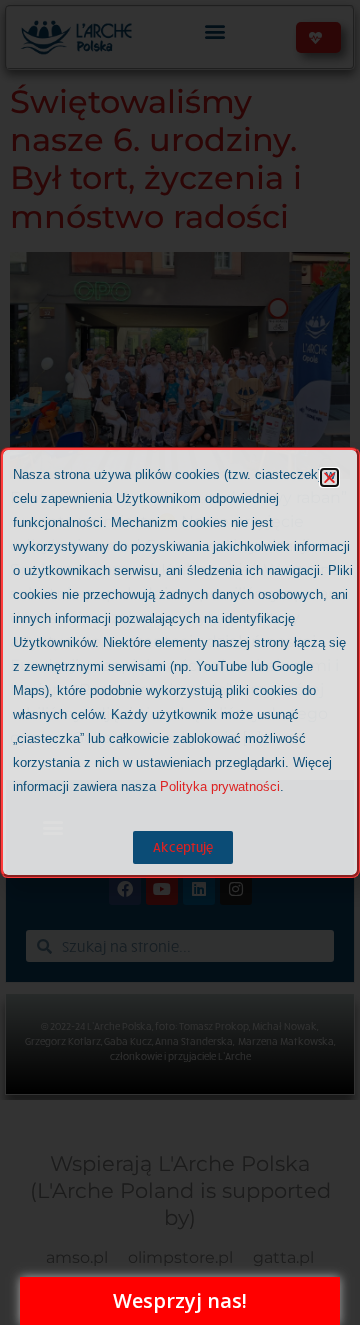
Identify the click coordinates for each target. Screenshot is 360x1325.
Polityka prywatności (220, 786)
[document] (180, 662)
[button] (329, 477)
